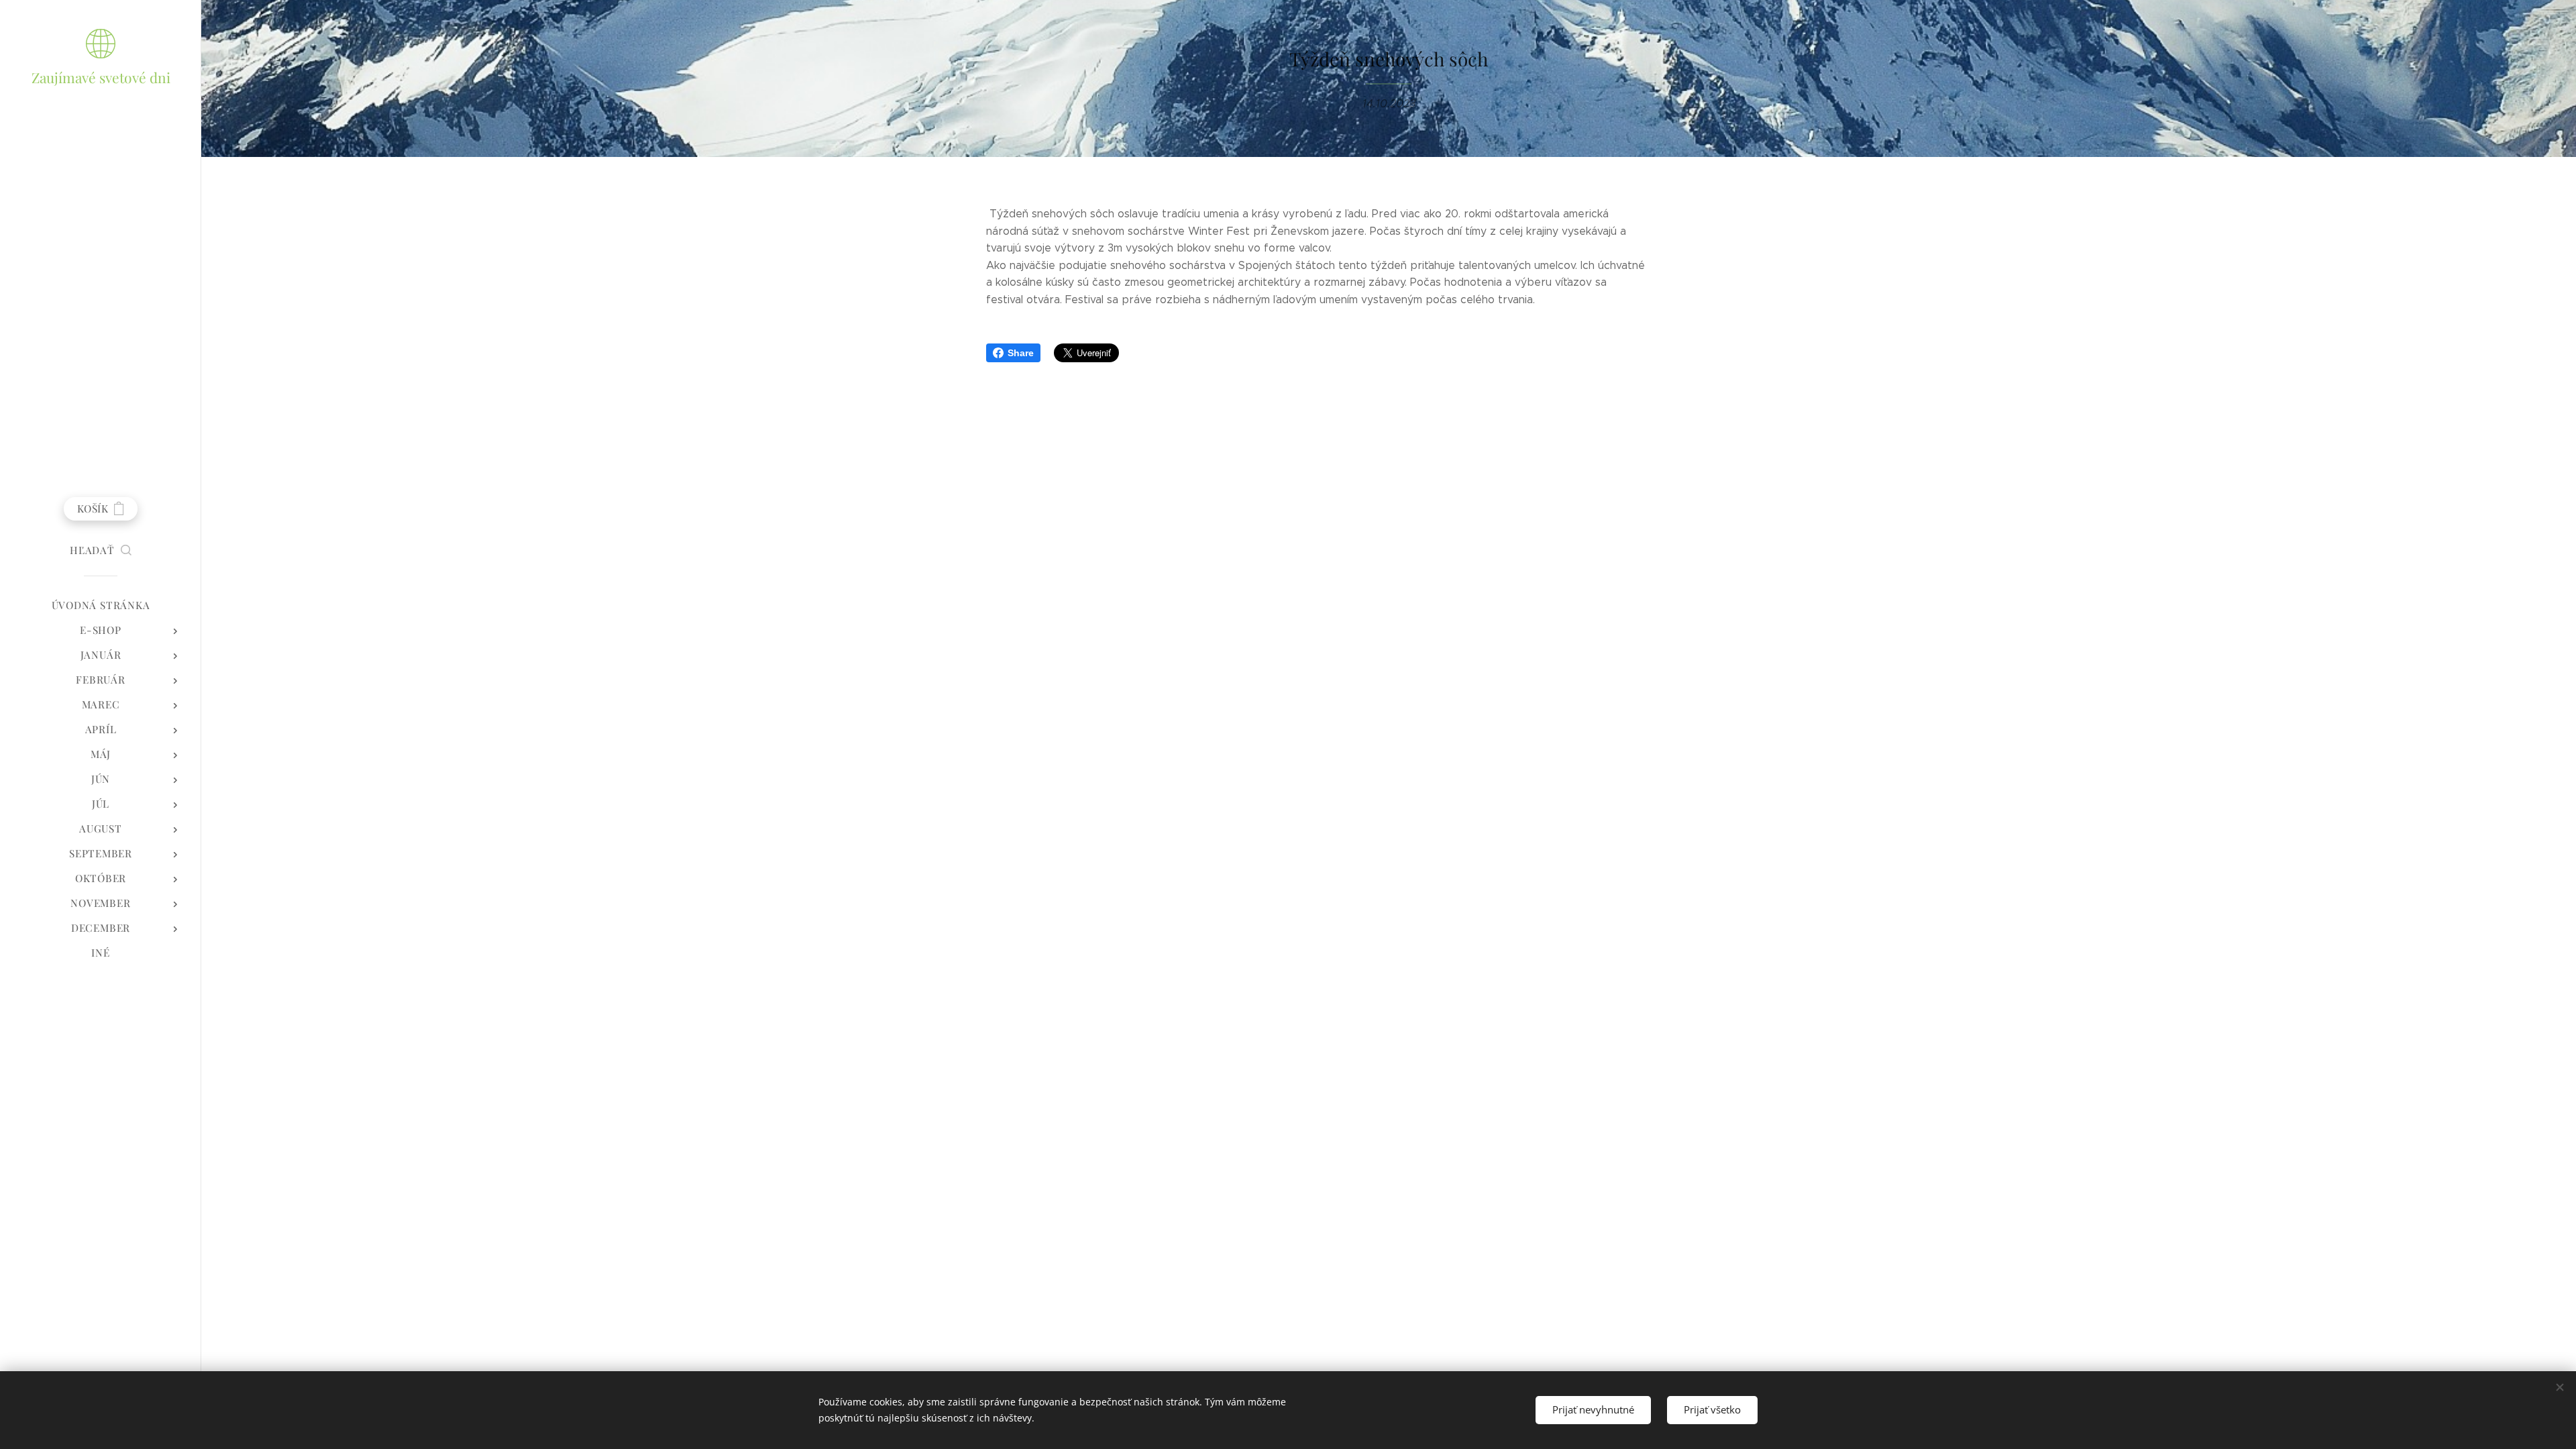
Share (1021, 353)
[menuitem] (101, 605)
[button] (101, 550)
